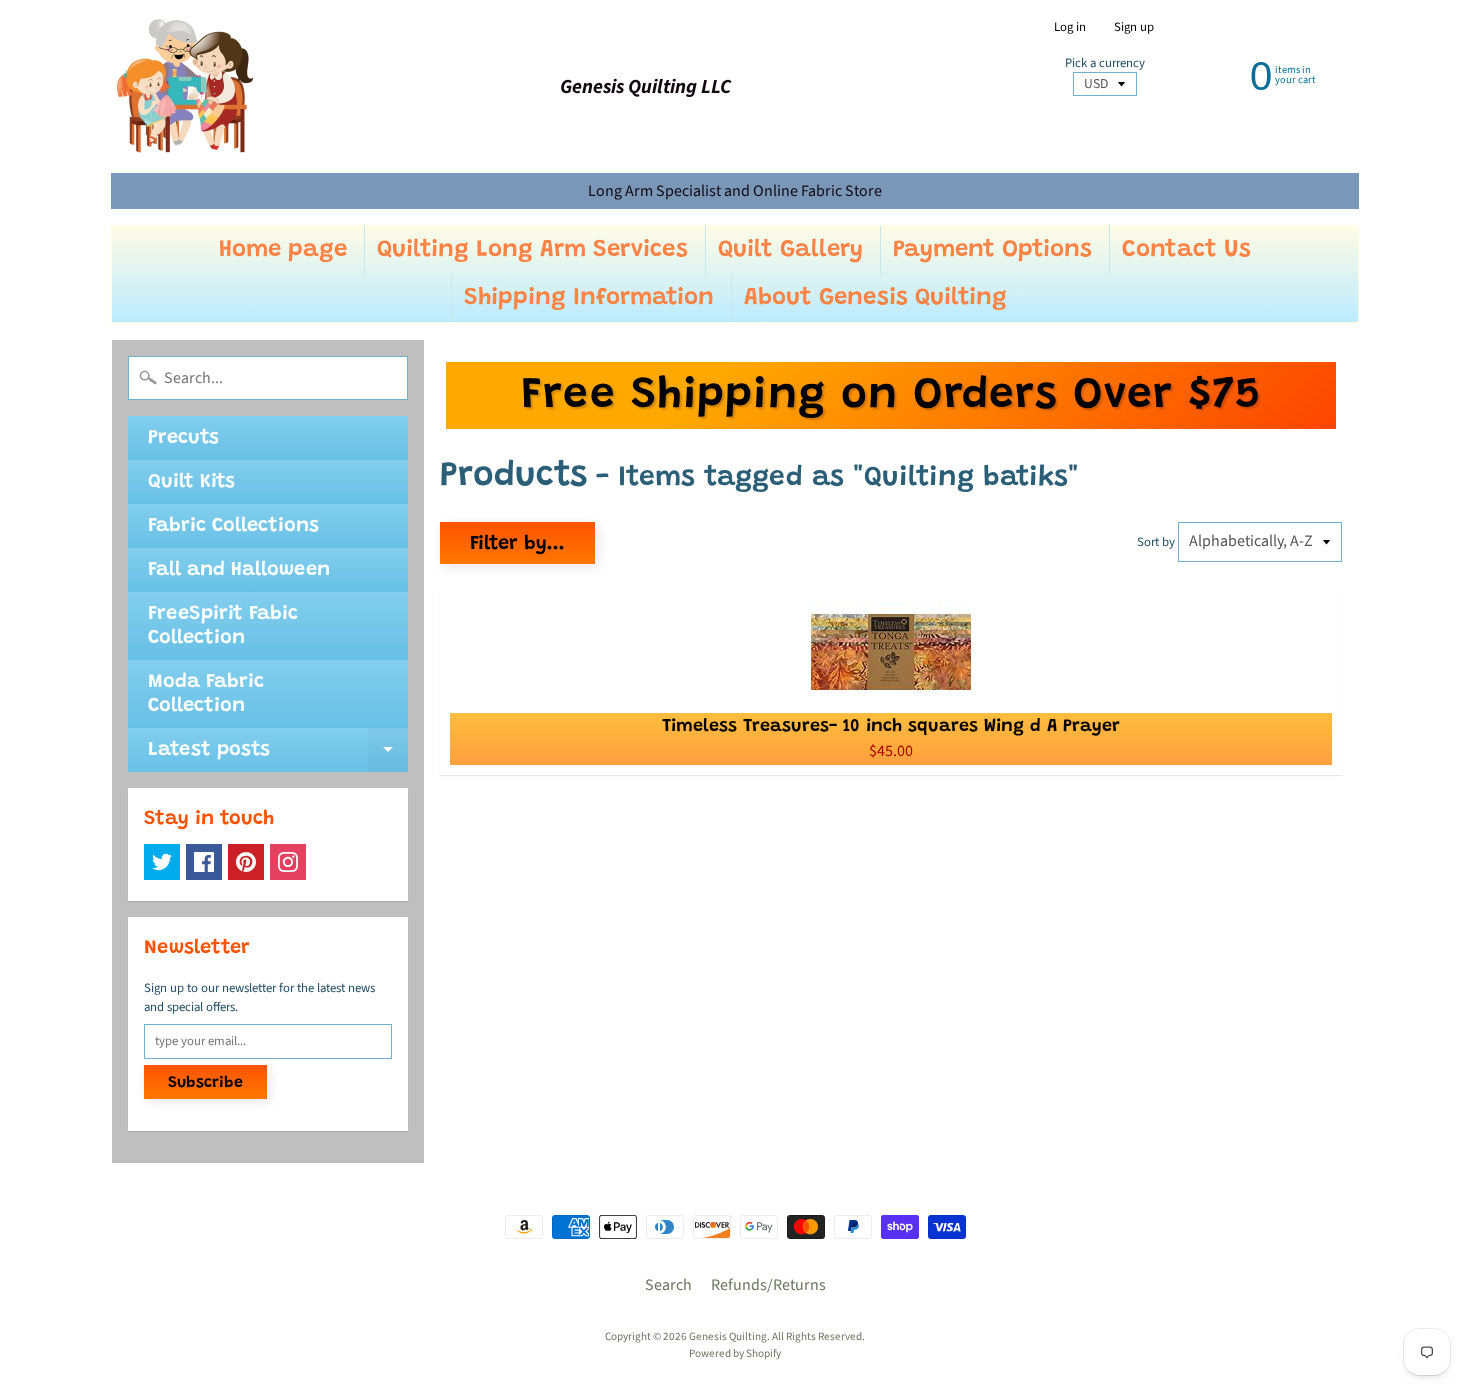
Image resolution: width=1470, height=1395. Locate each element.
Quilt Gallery (790, 250)
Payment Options (992, 250)
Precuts (183, 438)
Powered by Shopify (735, 1353)
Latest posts (278, 756)
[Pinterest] (246, 862)
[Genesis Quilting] (186, 86)
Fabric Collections (233, 526)
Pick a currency (1105, 63)
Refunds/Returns (768, 1285)
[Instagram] (288, 862)
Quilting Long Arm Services (532, 250)
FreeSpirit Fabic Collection (223, 626)
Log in (1070, 27)
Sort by (1156, 542)
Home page (283, 250)
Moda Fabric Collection (206, 694)
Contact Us (1186, 250)
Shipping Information (589, 298)
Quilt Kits (191, 482)
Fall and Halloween (239, 570)
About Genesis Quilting (875, 298)
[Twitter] (162, 862)
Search (668, 1285)
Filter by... (517, 544)
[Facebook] (204, 862)
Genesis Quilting (728, 1336)
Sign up (1134, 27)
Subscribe (205, 1083)
